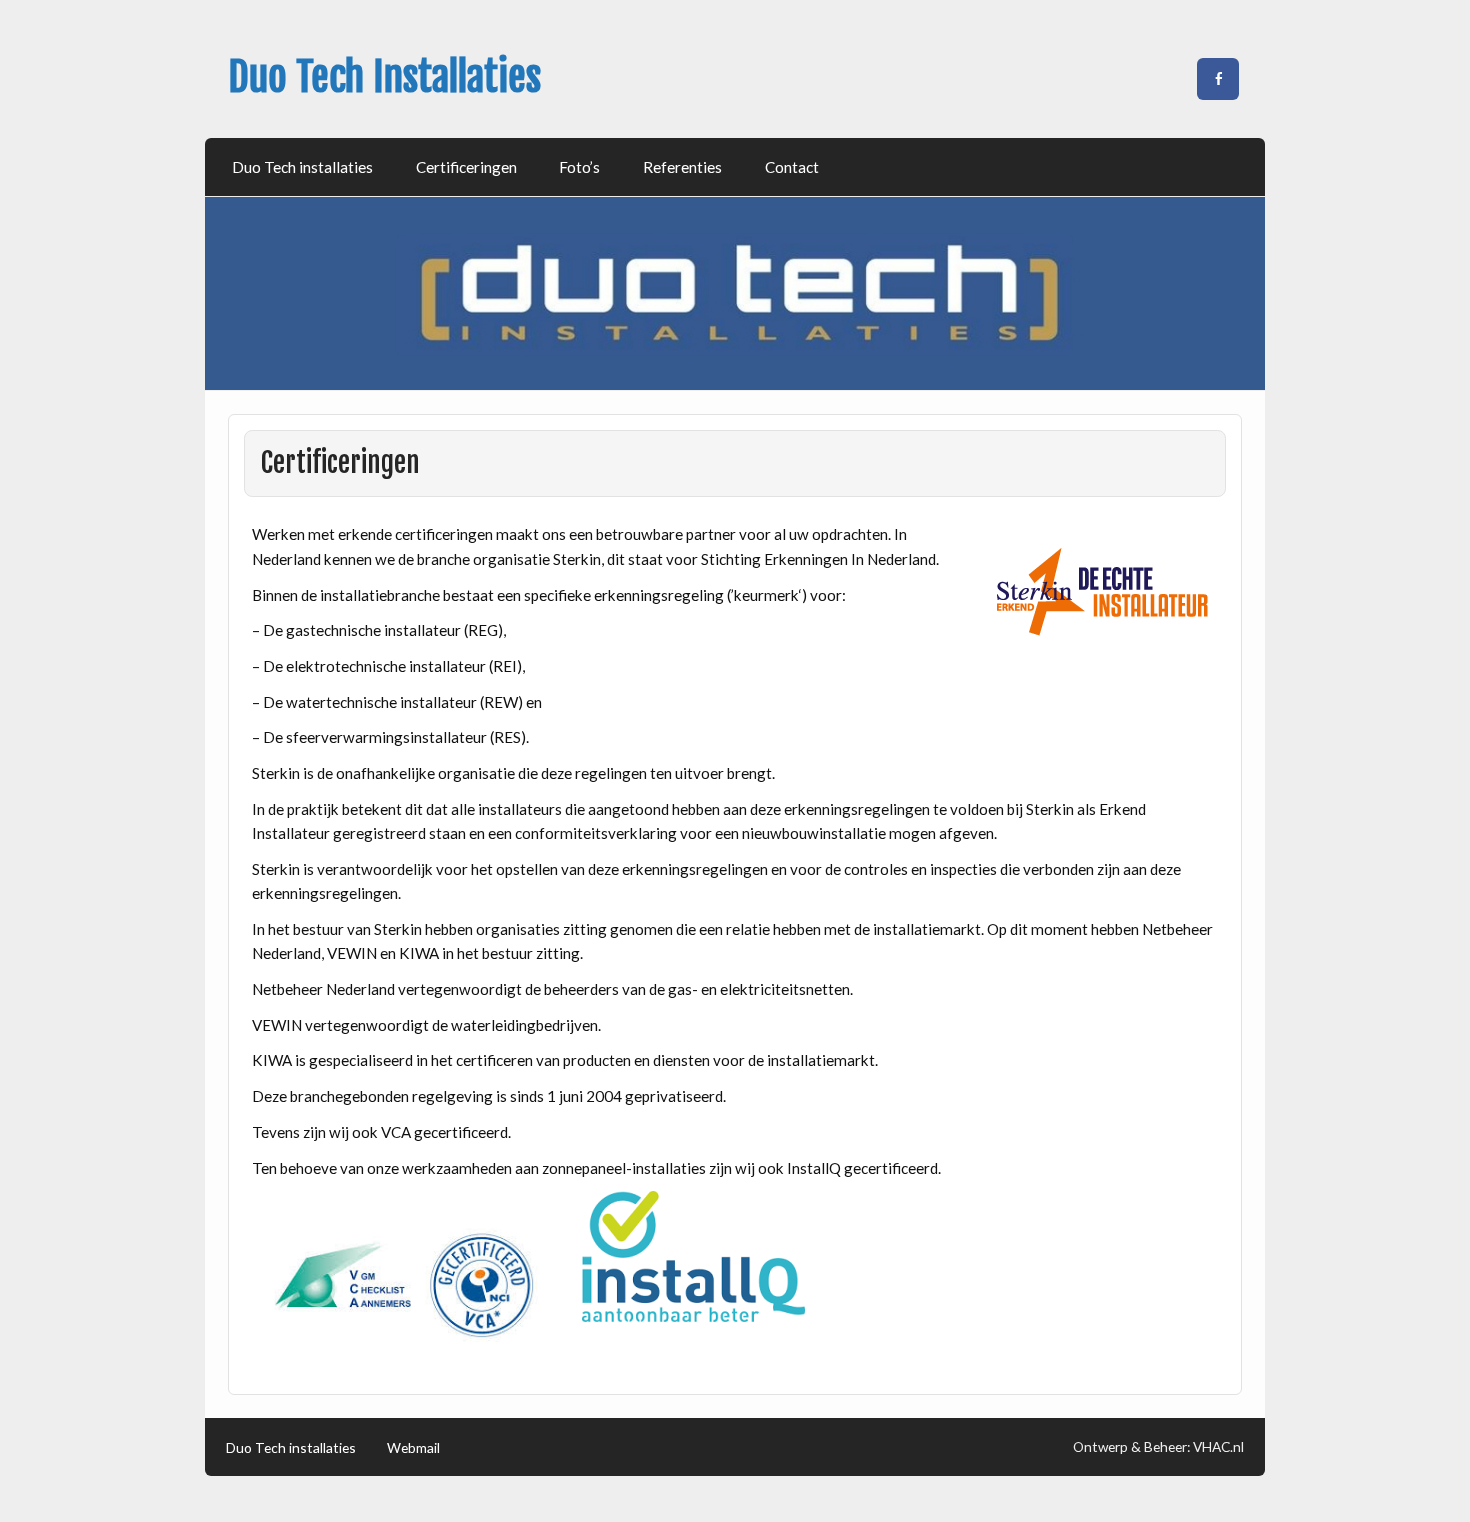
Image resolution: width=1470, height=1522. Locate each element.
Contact (792, 167)
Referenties (682, 167)
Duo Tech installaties (302, 167)
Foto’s (579, 167)
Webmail (413, 1448)
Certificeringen (466, 167)
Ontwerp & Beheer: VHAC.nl (1158, 1446)
